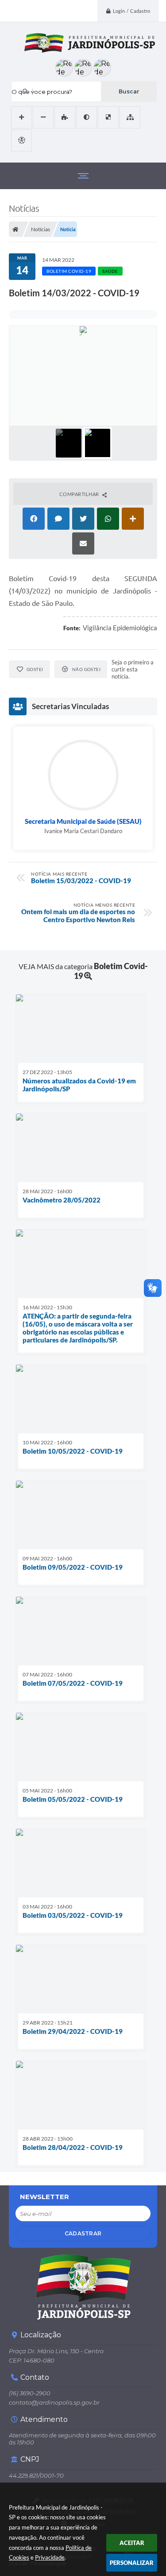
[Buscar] (129, 91)
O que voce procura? (42, 92)
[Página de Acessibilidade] (21, 140)
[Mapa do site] (130, 117)
